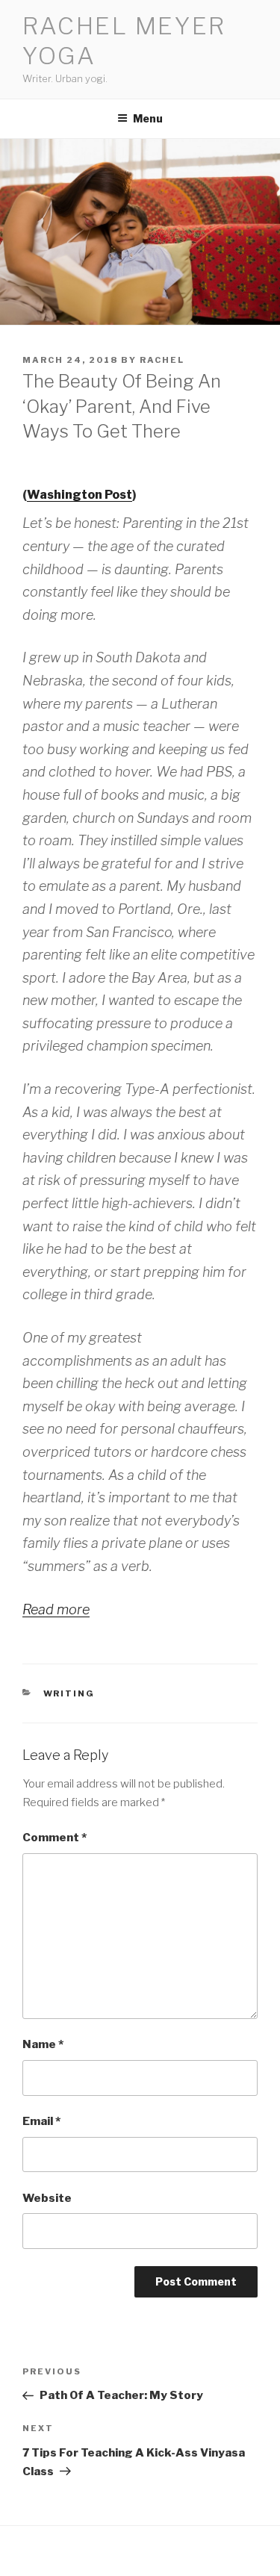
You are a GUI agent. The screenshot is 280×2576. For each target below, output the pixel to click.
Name (43, 2044)
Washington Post (80, 495)
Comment (55, 1838)
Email (41, 2121)
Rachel (162, 360)
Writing (69, 1693)
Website (47, 2198)
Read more (56, 1609)
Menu (148, 118)
